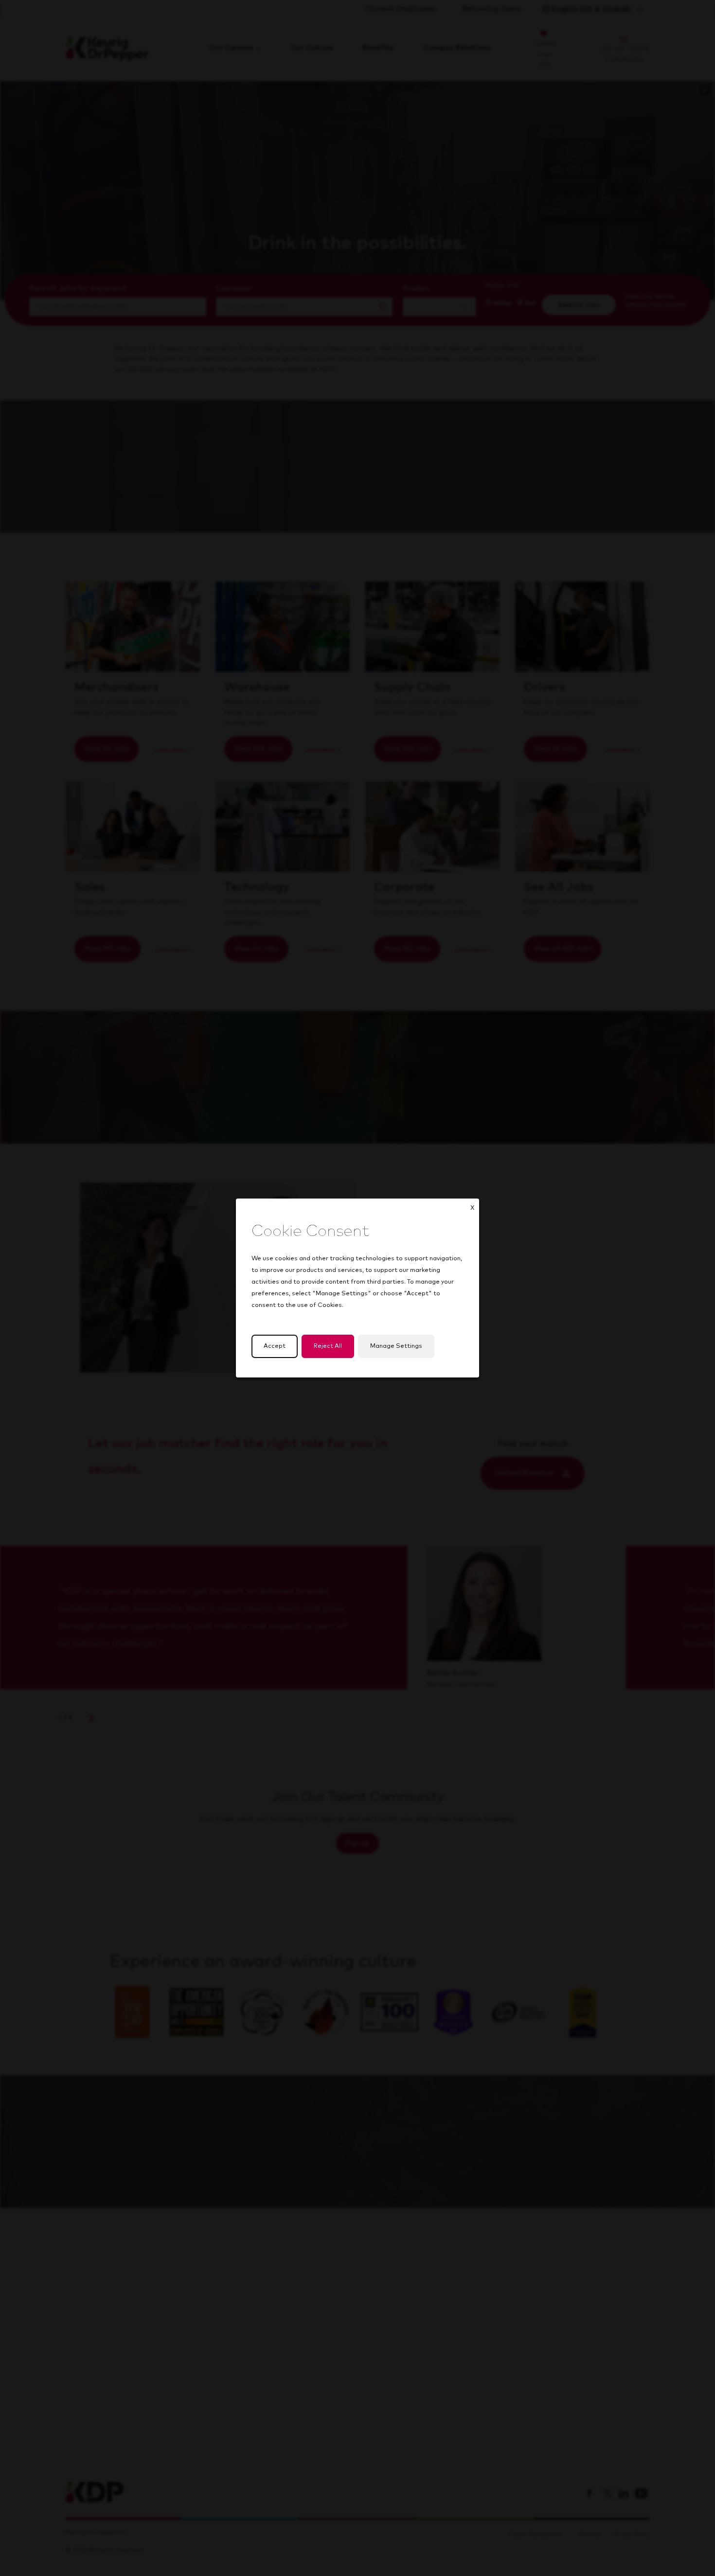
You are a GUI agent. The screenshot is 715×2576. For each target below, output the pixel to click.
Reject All (328, 1346)
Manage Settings (396, 1346)
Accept (275, 1346)
